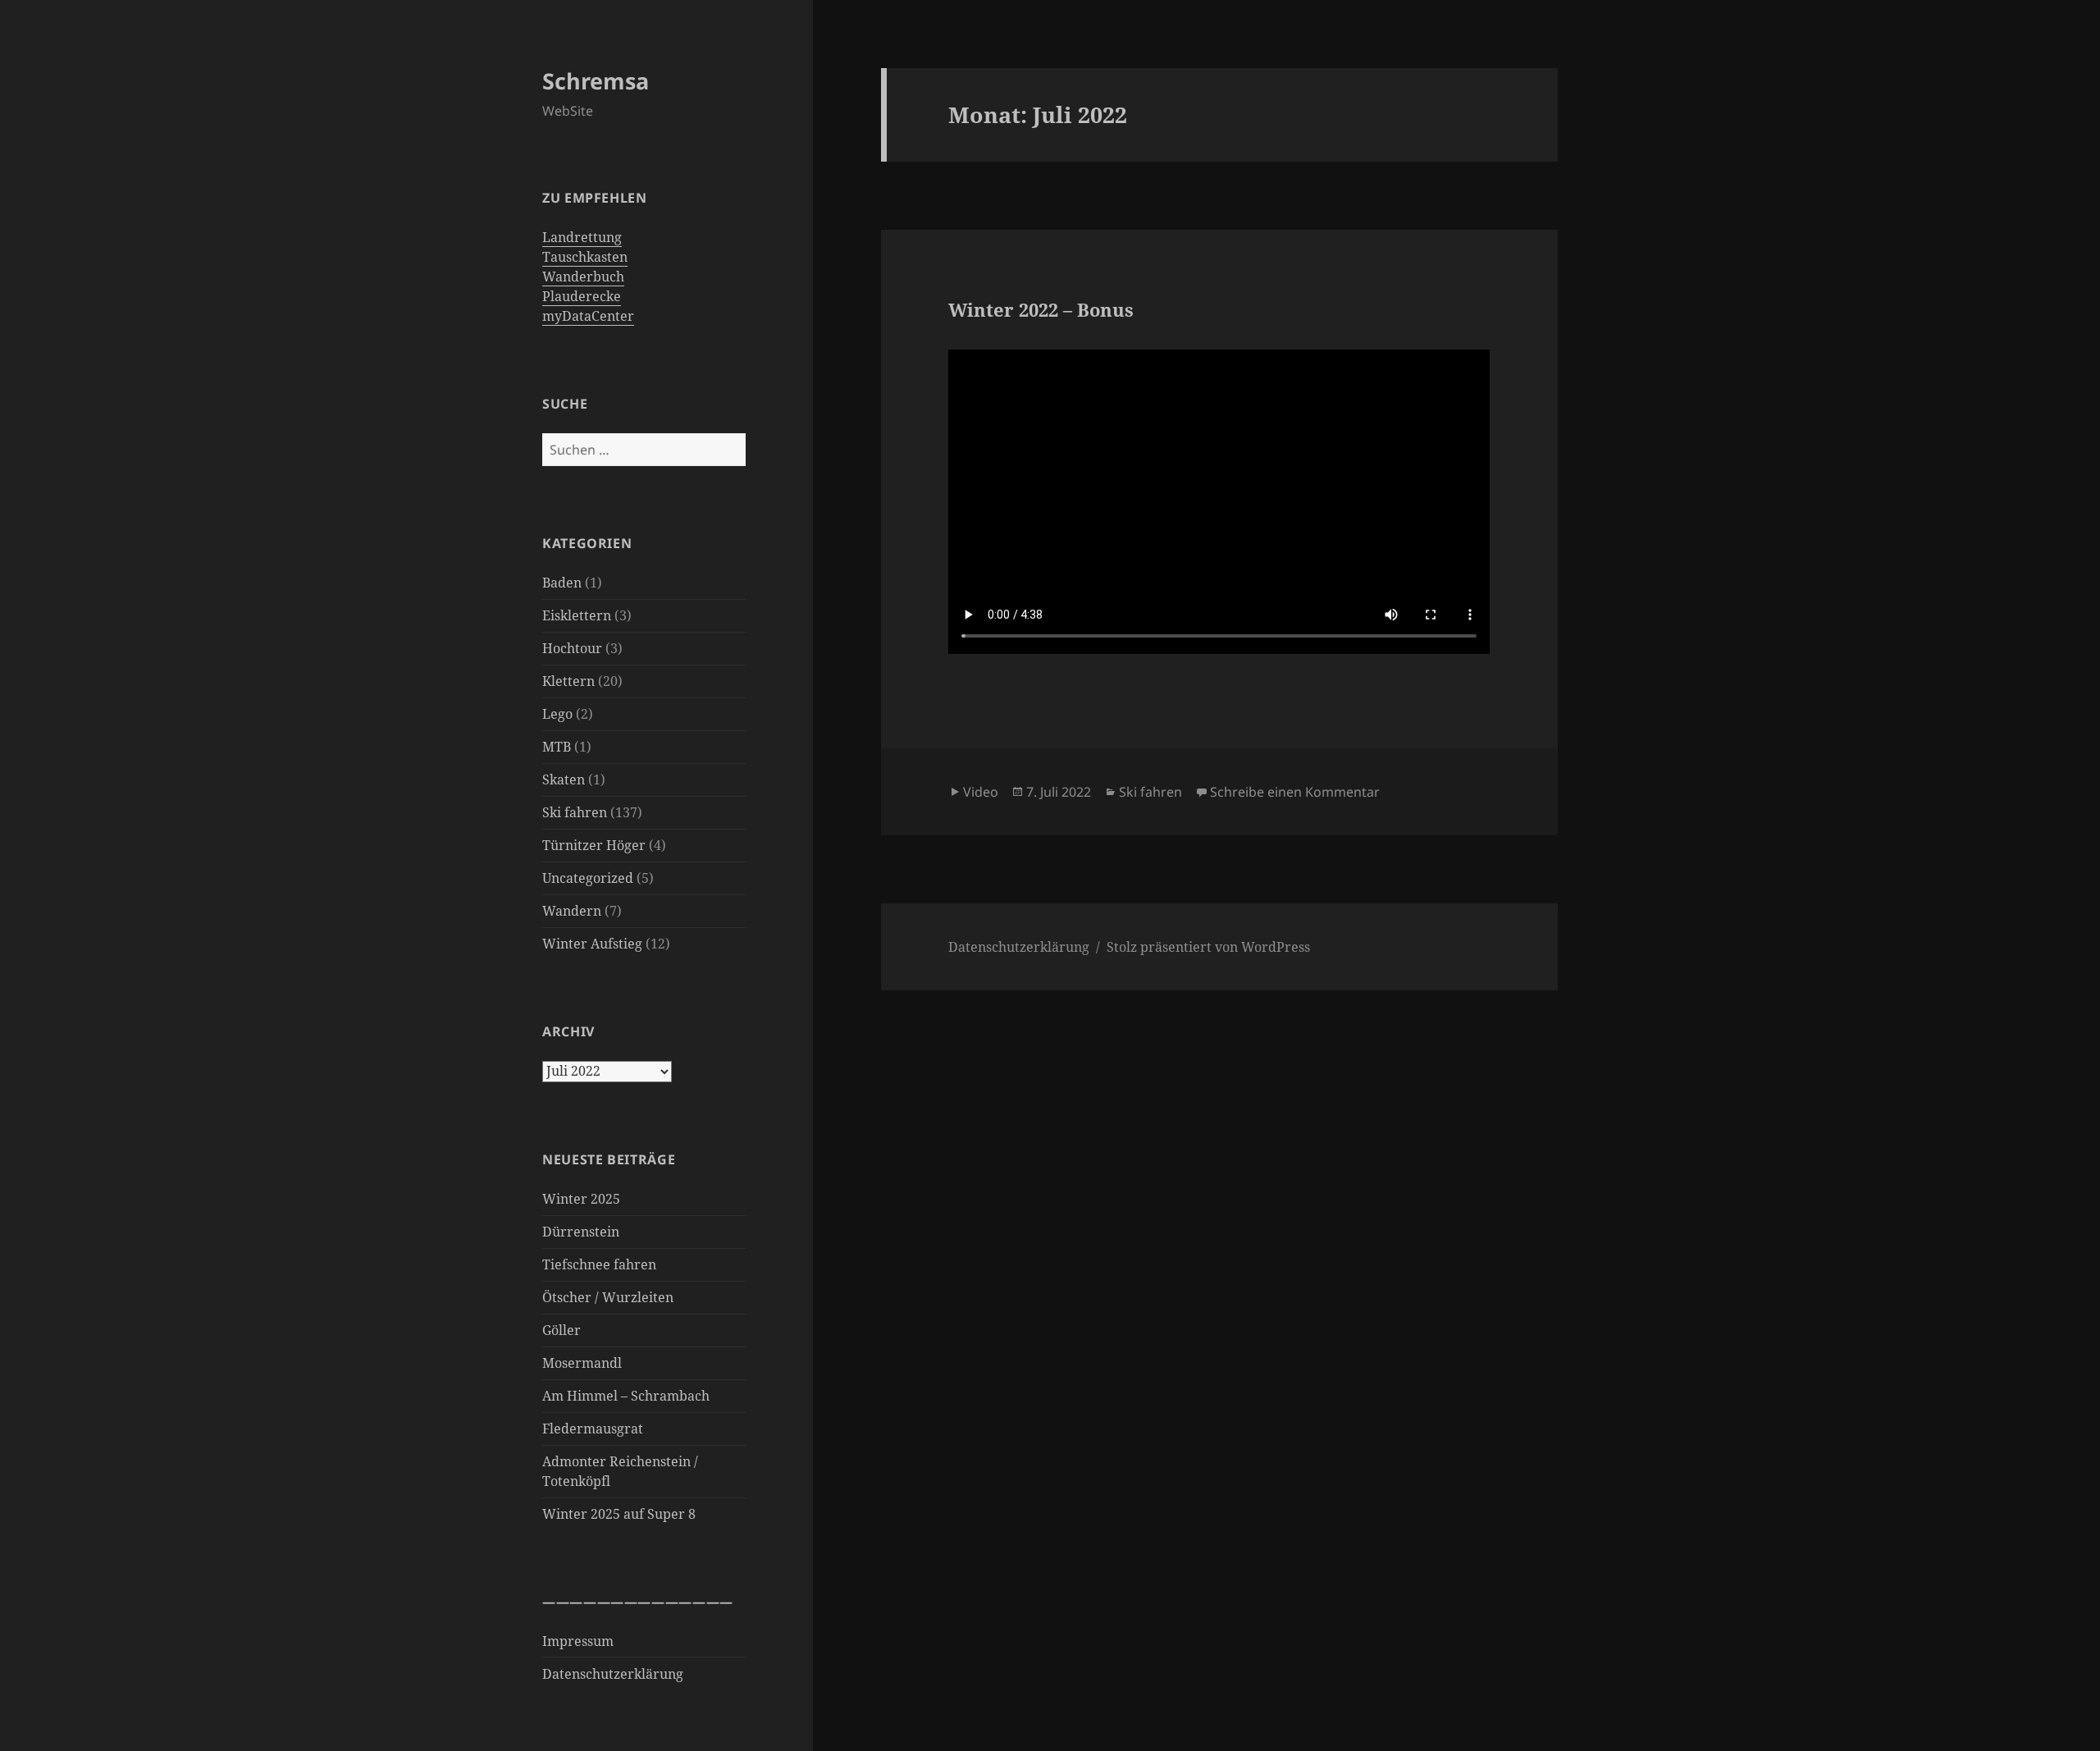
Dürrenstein (581, 1232)
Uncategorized (588, 878)
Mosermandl (582, 1363)
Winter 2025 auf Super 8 (619, 1514)
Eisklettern (577, 615)
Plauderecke (582, 296)
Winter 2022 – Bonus (1041, 309)
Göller (562, 1330)
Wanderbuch (583, 277)
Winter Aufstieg (592, 944)
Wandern (572, 911)
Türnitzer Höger (594, 845)
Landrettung (582, 237)
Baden (562, 583)
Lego (557, 714)
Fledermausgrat (593, 1429)
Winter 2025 (581, 1199)
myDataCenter (588, 316)
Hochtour (572, 648)
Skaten (564, 779)
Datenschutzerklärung (613, 1674)
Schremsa (596, 81)
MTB (557, 747)
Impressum (578, 1641)
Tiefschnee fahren (599, 1264)
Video (981, 792)
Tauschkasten (585, 257)
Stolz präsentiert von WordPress (1208, 947)
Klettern (568, 681)
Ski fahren (575, 812)
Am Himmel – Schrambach (626, 1396)
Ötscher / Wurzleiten (608, 1297)
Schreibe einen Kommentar (1295, 792)
